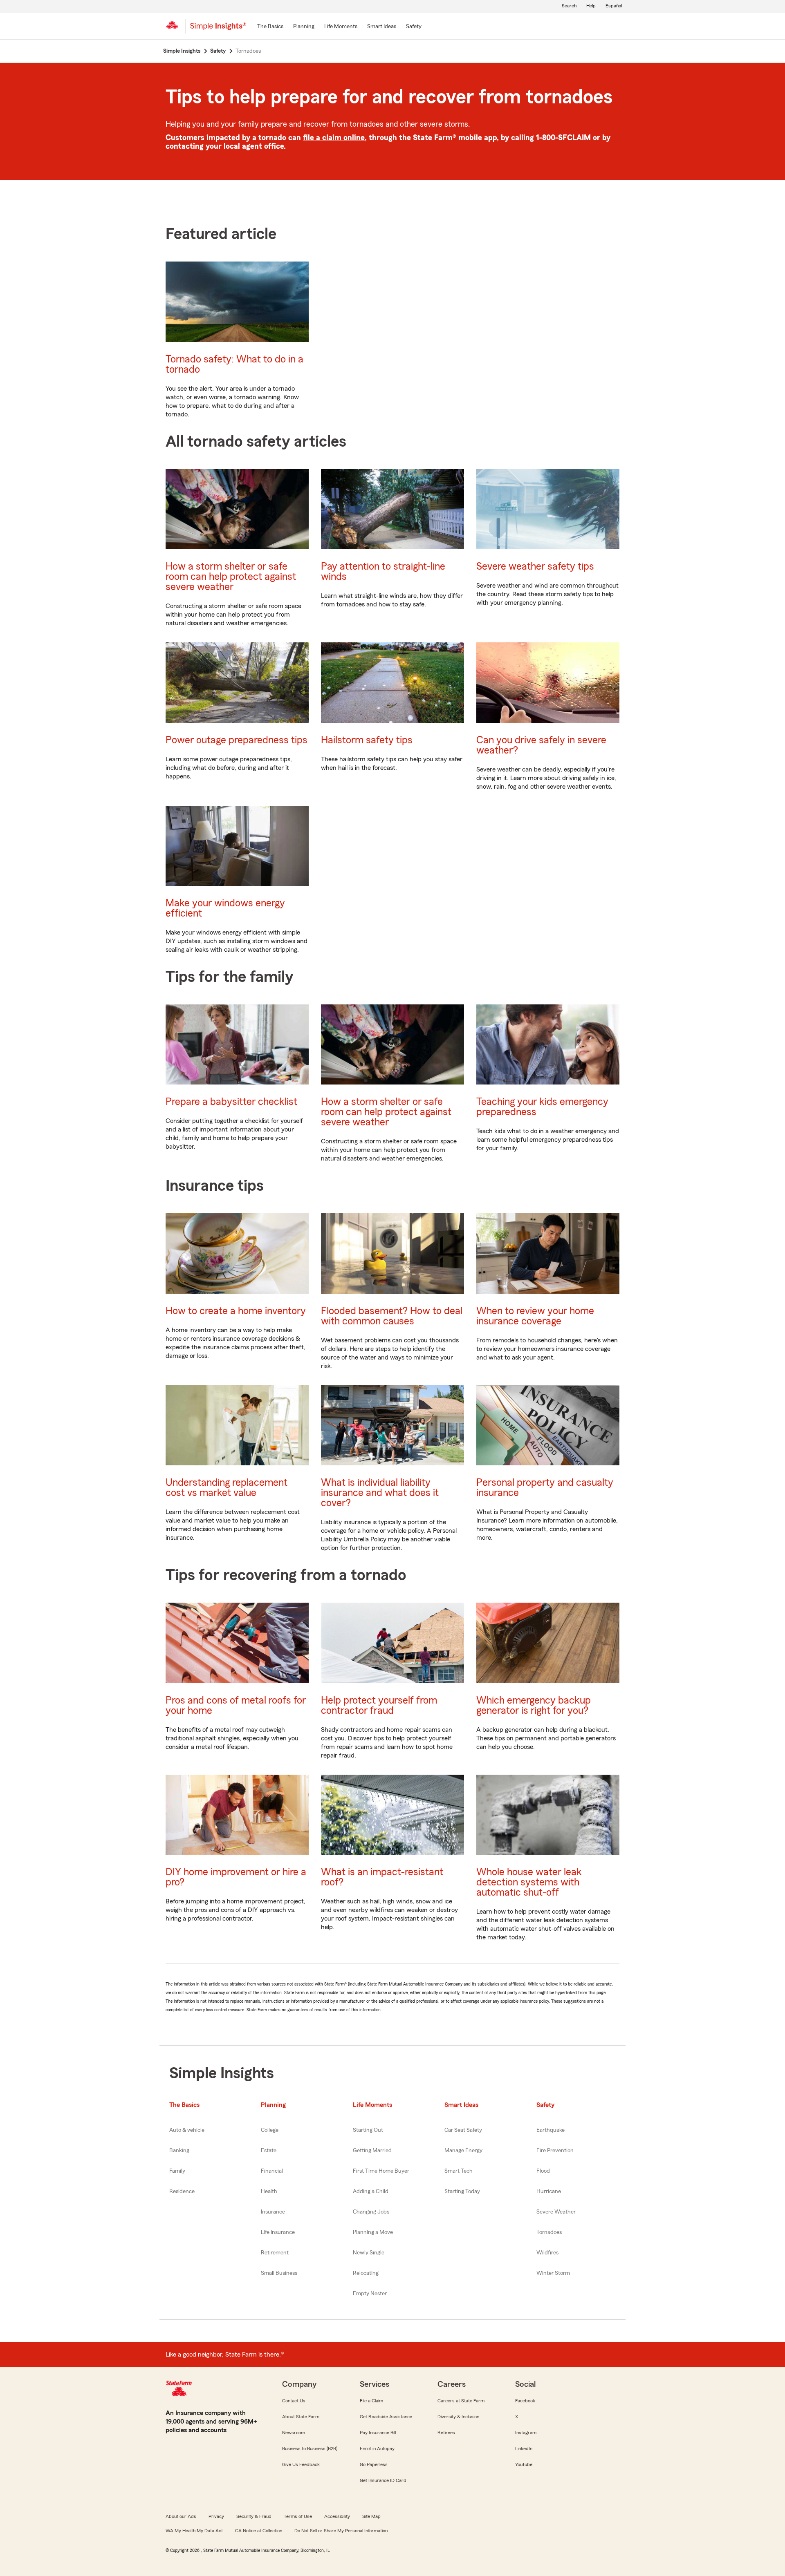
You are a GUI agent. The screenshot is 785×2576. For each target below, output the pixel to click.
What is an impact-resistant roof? (382, 1877)
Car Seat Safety (463, 2130)
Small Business (279, 2273)
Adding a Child (371, 2191)
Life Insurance (278, 2232)
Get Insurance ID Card (383, 2480)
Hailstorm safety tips (367, 740)
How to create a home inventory (236, 1311)
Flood (543, 2171)
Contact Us (294, 2401)
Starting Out (368, 2130)
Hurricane (549, 2191)
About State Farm (301, 2417)
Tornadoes (549, 2232)
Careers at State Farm (461, 2401)
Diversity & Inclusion (458, 2417)
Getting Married (372, 2151)
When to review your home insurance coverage (535, 1316)
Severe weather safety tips (535, 567)
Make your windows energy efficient (225, 908)
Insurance (273, 2212)
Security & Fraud (254, 2516)
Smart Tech (459, 2171)
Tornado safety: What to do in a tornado (234, 364)
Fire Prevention (555, 2151)
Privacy (216, 2516)
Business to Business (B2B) (310, 2449)
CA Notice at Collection (259, 2531)
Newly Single (369, 2253)
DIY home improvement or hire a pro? (236, 1877)
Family (177, 2171)
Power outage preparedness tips (237, 740)
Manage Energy (463, 2151)
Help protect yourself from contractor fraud (379, 1706)
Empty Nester (370, 2294)
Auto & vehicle (187, 2130)
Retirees (446, 2433)
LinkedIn (524, 2449)
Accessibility (337, 2516)
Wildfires (547, 2253)
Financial (272, 2171)
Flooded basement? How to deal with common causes (392, 1316)
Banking (179, 2151)
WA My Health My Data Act (194, 2531)
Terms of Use (298, 2516)
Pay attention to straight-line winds (383, 572)
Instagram (526, 2433)
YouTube (524, 2464)
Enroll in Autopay (377, 2449)
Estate (269, 2151)
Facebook (525, 2401)
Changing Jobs (371, 2212)
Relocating (366, 2273)
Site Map (371, 2516)
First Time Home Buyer (381, 2171)
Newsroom (294, 2433)
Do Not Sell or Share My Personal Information (341, 2531)
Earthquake (551, 2130)
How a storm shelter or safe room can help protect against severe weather (231, 577)
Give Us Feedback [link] (301, 2464)
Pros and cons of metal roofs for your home (236, 1706)
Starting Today (462, 2191)
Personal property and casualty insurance (545, 1488)
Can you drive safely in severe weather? (541, 745)
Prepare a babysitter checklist (231, 1102)
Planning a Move (373, 2232)
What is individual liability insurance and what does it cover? (380, 1493)
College (270, 2130)
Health (269, 2191)
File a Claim (371, 2401)
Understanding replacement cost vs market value (227, 1488)
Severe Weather (556, 2212)
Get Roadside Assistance (386, 2417)
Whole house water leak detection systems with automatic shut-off (529, 1882)
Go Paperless (374, 2464)
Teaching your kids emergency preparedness (542, 1107)
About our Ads (181, 2516)
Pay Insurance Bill (378, 2433)
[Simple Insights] (218, 29)
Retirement (275, 2253)
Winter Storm (553, 2273)
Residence (182, 2191)
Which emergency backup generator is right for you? (534, 1706)
